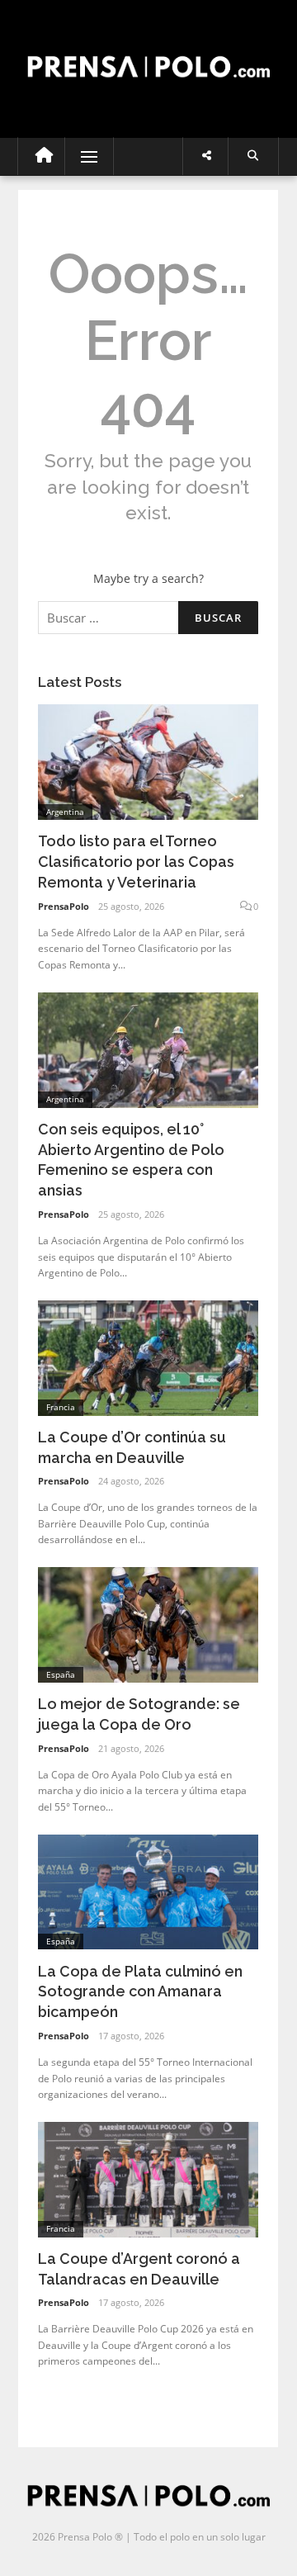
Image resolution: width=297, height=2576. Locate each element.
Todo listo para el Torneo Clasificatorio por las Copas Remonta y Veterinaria (136, 862)
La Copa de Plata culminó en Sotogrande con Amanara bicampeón (140, 1992)
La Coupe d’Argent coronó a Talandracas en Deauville (139, 2269)
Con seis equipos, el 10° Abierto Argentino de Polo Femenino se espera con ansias (131, 1160)
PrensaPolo (64, 906)
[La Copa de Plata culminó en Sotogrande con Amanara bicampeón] (148, 1890)
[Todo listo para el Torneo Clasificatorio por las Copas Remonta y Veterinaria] (148, 761)
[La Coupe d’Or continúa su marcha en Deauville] (148, 1357)
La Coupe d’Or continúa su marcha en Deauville (132, 1447)
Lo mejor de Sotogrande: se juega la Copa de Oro (139, 1714)
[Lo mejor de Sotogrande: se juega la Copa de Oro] (148, 1624)
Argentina (65, 812)
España (61, 1674)
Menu (82, 156)
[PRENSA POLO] (148, 52)
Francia (61, 1407)
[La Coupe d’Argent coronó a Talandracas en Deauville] (148, 2178)
